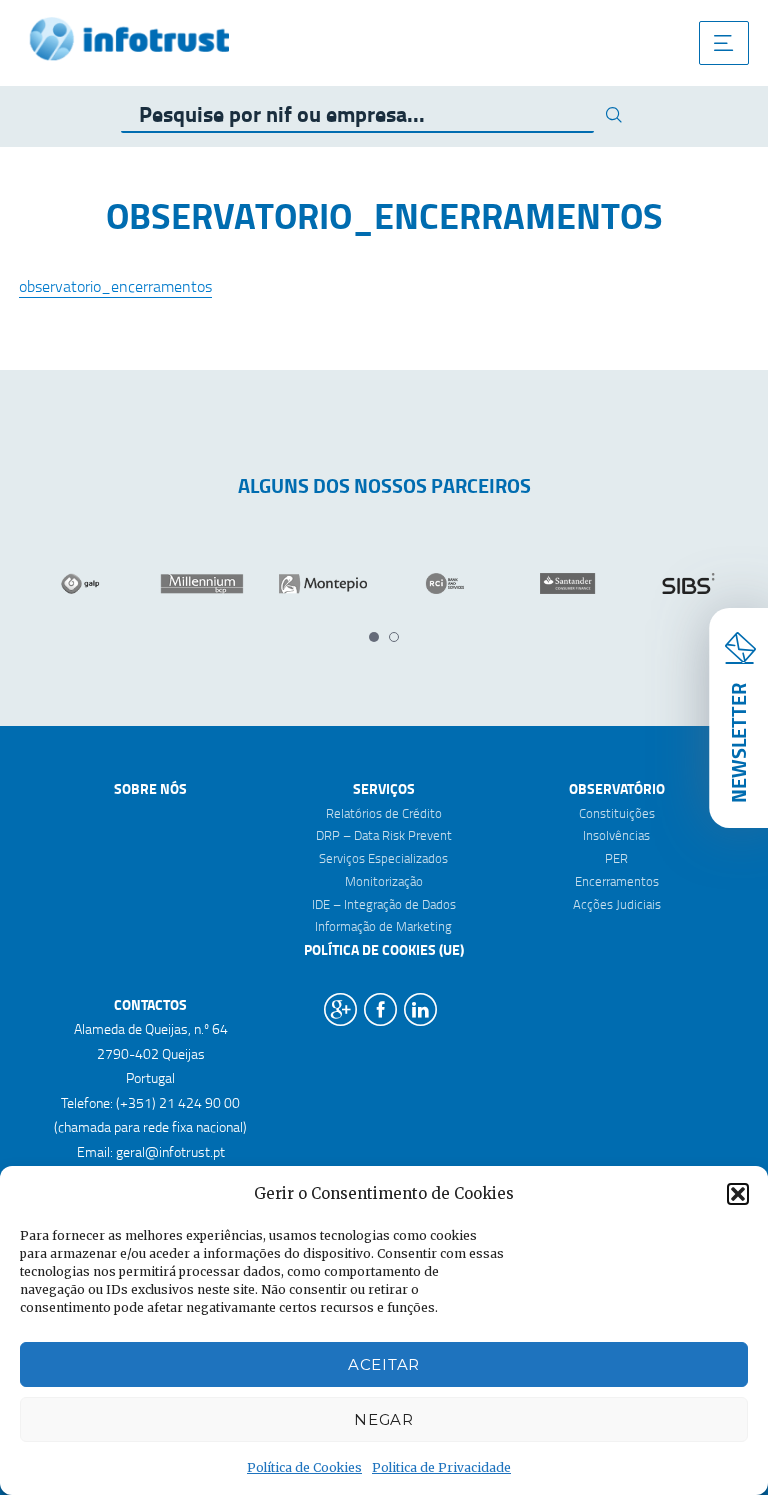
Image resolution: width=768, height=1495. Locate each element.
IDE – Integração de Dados (384, 904)
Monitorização (384, 881)
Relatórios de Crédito (384, 813)
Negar (384, 1419)
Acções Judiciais (617, 904)
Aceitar (384, 1364)
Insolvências (616, 835)
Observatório (617, 788)
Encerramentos (617, 881)
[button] (738, 1194)
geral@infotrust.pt (170, 1151)
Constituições (617, 813)
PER (616, 858)
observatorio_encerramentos (115, 286)
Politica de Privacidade (441, 1467)
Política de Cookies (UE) (384, 949)
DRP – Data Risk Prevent (384, 835)
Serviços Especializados (383, 858)
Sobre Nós (150, 788)
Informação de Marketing (383, 926)
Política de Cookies (304, 1467)
